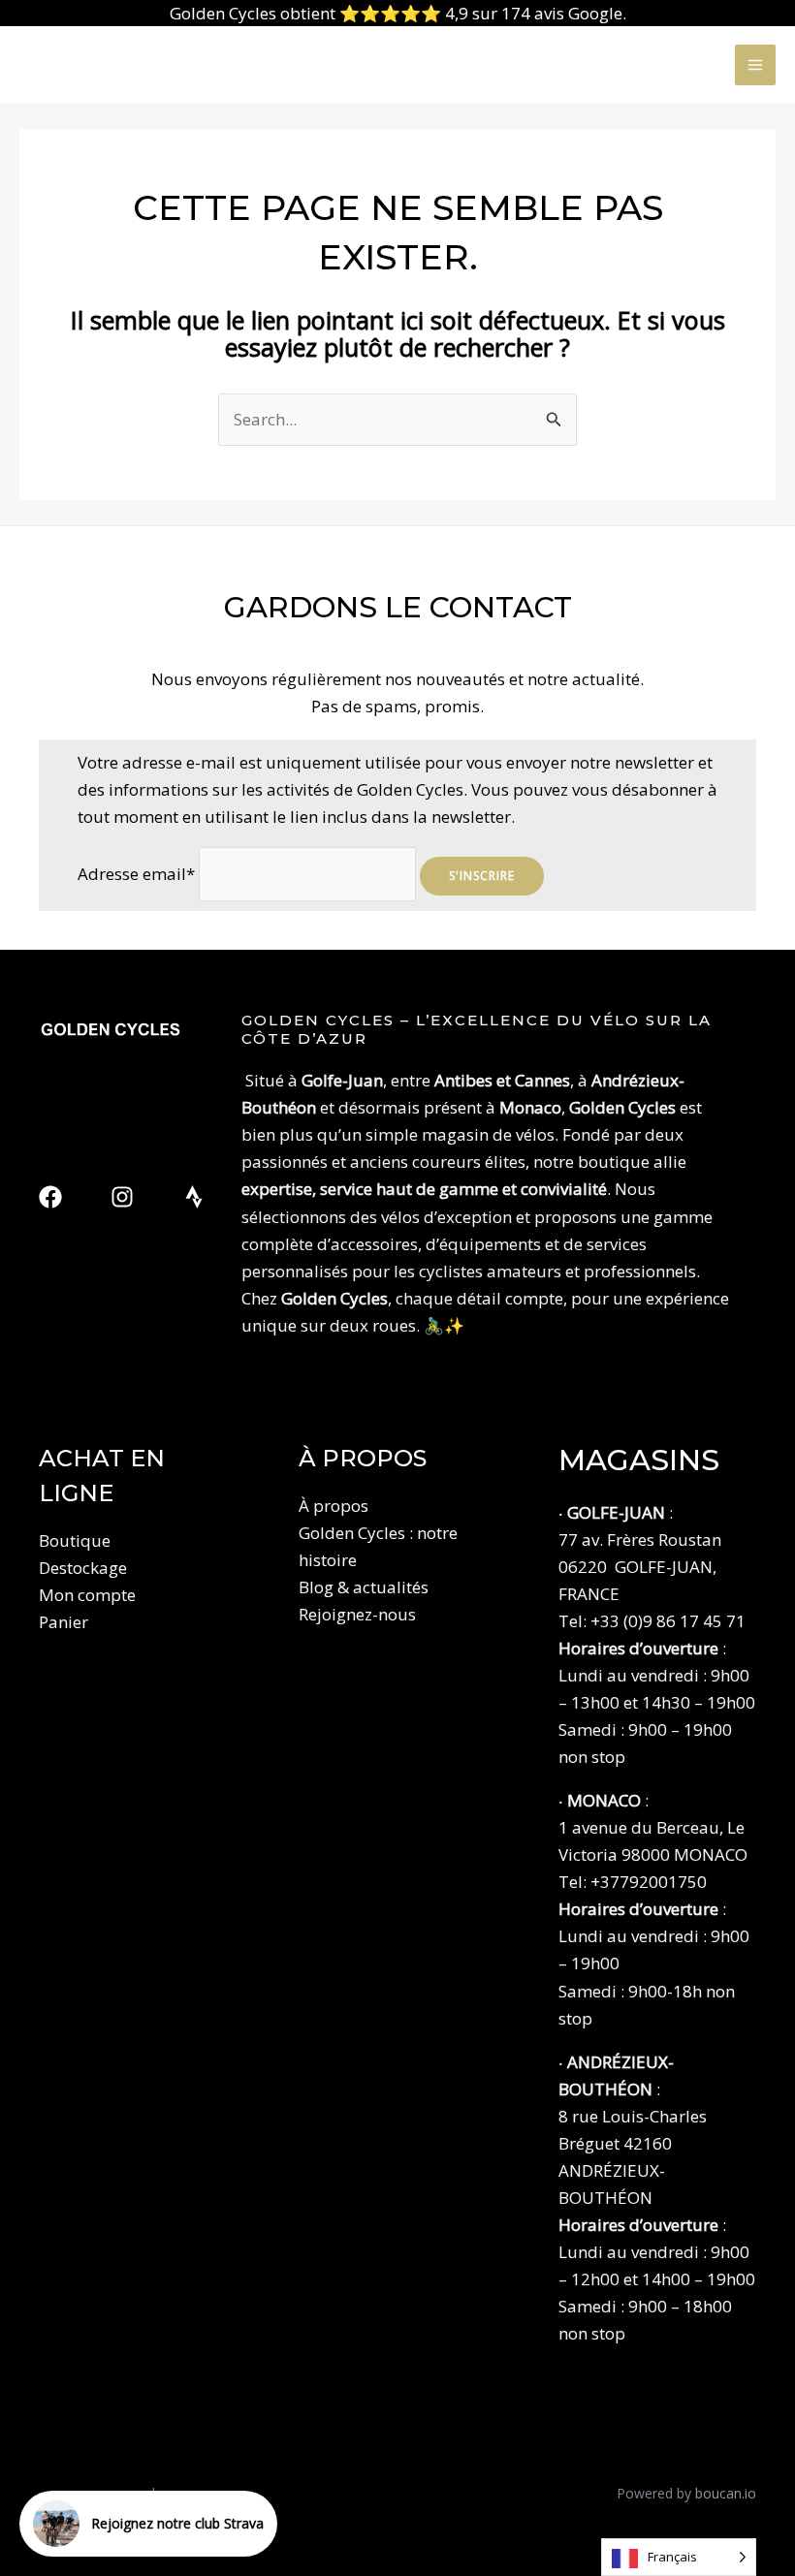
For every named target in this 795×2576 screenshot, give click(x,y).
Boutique (75, 1540)
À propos (334, 1506)
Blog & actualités (364, 1587)
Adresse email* (136, 874)
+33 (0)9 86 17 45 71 (668, 1621)
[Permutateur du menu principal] (755, 65)
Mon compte (87, 1595)
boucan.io (726, 2493)
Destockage (83, 1568)
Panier (64, 1622)
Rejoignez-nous (357, 1614)
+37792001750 (649, 1882)
